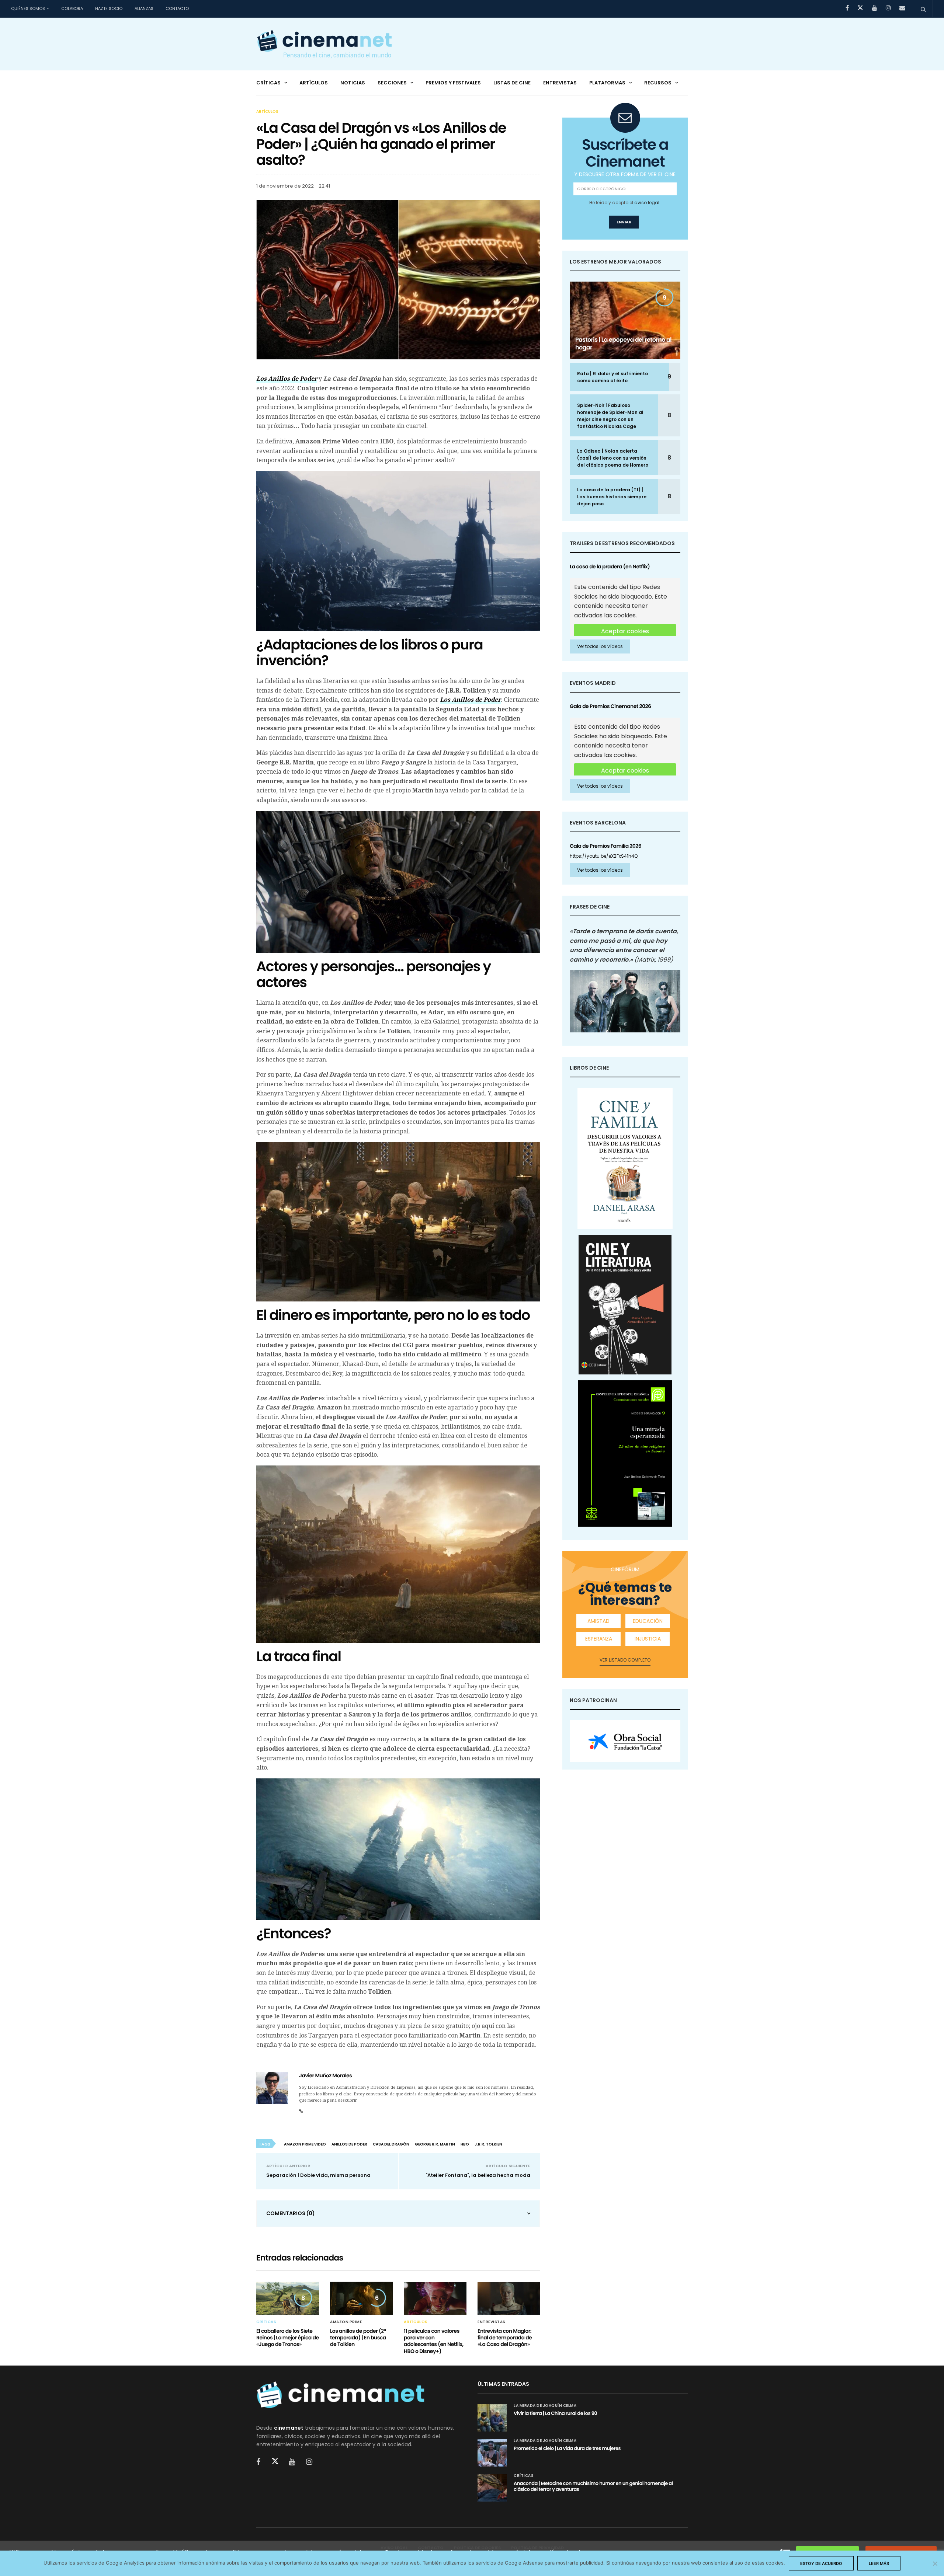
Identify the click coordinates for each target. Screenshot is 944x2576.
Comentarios (291, 2213)
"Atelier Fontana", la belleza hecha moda (478, 2175)
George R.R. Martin (435, 2144)
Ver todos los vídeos (600, 646)
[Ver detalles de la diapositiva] (625, 1741)
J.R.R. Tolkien (488, 2144)
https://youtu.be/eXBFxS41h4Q (604, 856)
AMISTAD (598, 1621)
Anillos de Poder (349, 2144)
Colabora (72, 8)
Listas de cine (512, 83)
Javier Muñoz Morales (325, 2075)
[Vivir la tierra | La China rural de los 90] (492, 2418)
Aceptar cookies (625, 631)
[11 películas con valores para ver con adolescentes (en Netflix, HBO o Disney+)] (435, 2298)
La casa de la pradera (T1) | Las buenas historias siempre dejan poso (612, 497)
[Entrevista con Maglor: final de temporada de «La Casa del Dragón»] (509, 2298)
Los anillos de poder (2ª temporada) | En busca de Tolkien (358, 2338)
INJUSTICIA (648, 1639)
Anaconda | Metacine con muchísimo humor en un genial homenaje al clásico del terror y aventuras (593, 2486)
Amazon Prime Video (305, 2144)
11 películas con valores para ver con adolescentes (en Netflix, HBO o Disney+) (434, 2341)
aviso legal (647, 203)
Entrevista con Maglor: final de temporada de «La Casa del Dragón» (505, 2338)
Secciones (392, 83)
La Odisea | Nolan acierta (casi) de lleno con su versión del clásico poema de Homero (613, 458)
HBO (465, 2144)
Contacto (177, 8)
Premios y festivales (453, 83)
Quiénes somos (28, 8)
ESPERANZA (599, 1639)
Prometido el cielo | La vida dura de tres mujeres (567, 2448)
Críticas (268, 83)
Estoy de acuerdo (821, 2563)
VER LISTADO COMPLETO (625, 1660)
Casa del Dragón (391, 2144)
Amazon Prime (346, 2322)
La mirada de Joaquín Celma (545, 2406)
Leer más (879, 2563)
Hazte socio (109, 8)
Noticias (353, 83)
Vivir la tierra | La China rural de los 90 (555, 2413)
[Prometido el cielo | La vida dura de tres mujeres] (492, 2453)
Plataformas (607, 83)
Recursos (658, 83)
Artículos (314, 83)
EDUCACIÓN (648, 1621)
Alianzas (144, 8)
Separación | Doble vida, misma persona (318, 2175)
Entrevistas (560, 83)
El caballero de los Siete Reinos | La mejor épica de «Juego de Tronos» (288, 2338)
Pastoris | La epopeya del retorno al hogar (623, 344)
